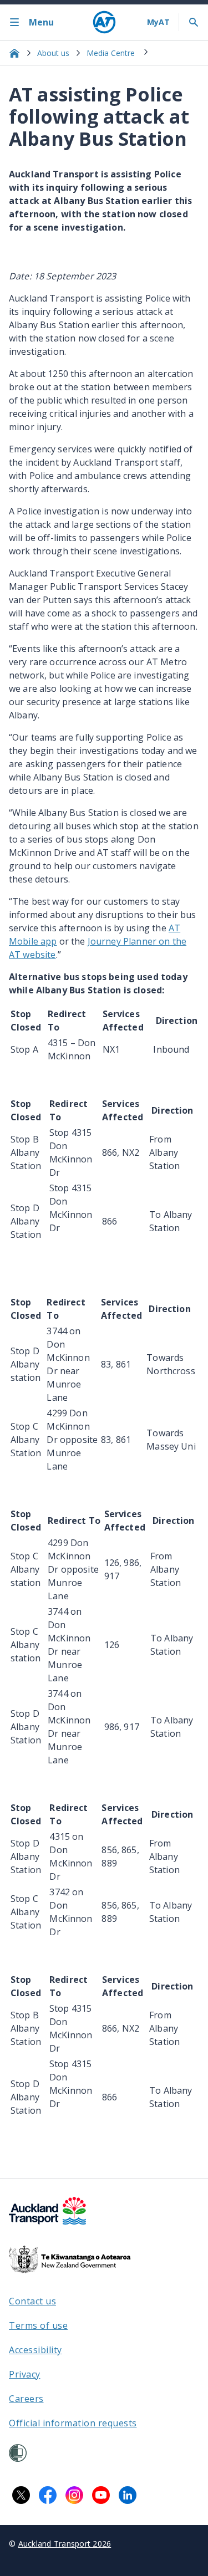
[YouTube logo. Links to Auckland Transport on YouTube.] (101, 2495)
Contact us (32, 2301)
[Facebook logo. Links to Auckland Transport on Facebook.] (48, 2495)
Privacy (25, 2374)
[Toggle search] (194, 22)
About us (53, 53)
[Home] (104, 22)
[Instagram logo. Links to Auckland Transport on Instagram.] (74, 2495)
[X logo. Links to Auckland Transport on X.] (21, 2495)
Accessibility (35, 2350)
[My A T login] (158, 22)
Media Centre (111, 53)
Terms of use (38, 2325)
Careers (26, 2399)
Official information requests (73, 2423)
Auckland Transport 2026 (65, 2544)
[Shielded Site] (18, 2453)
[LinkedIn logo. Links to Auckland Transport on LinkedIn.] (128, 2495)
